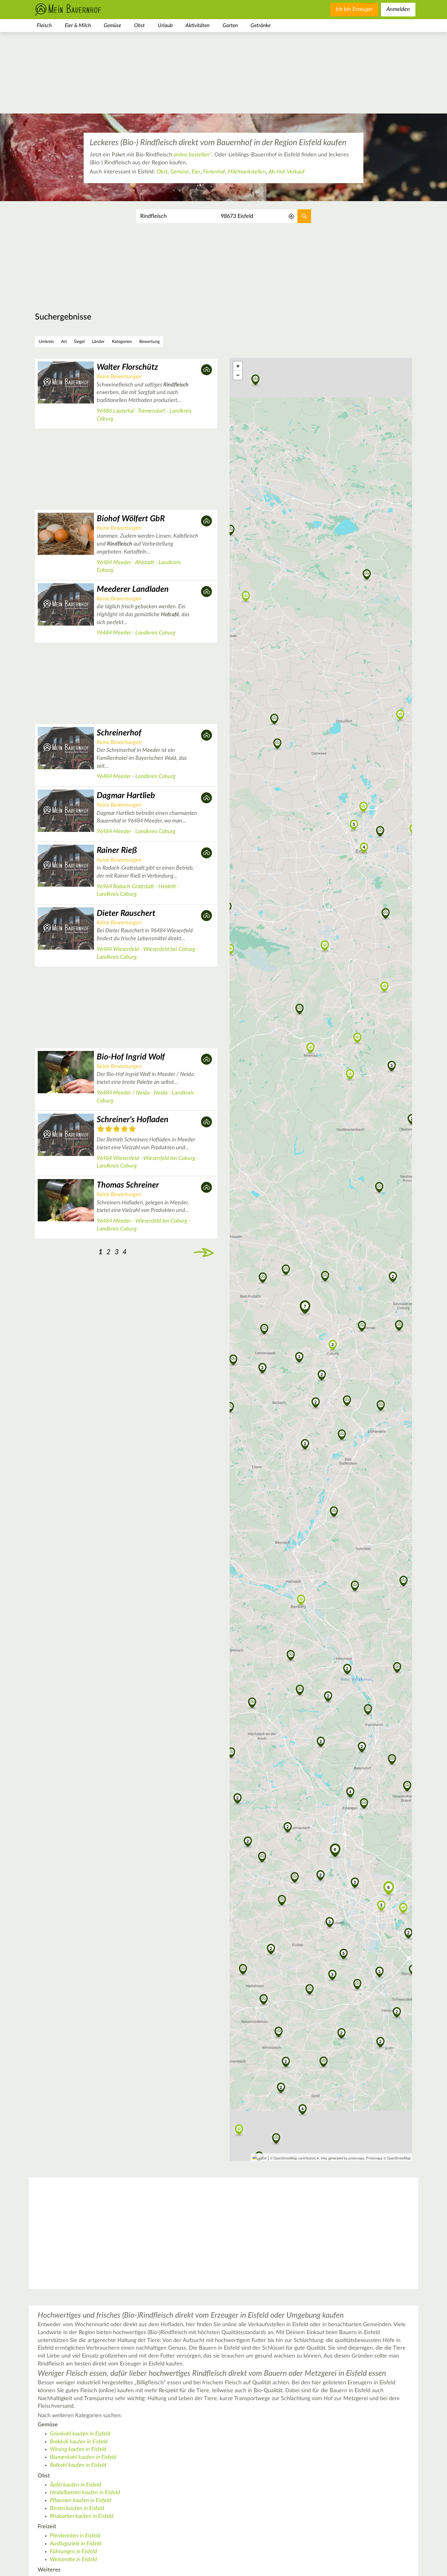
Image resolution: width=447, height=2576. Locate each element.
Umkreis (46, 342)
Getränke (261, 25)
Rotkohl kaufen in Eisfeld (78, 2465)
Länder (98, 342)
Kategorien (122, 342)
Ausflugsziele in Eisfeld (76, 2544)
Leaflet (261, 2158)
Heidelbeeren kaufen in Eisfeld (85, 2493)
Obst (139, 25)
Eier (196, 172)
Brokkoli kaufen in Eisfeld (79, 2442)
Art (64, 342)
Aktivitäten (198, 25)
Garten (230, 25)
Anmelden (398, 9)
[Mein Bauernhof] (78, 10)
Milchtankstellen (247, 172)
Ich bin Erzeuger (354, 9)
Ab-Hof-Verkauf (287, 172)
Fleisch (44, 25)
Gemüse (112, 25)
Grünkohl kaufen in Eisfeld (80, 2434)
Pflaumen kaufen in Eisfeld (80, 2501)
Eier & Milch (78, 25)
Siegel (79, 342)
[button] (286, 1270)
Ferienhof (214, 172)
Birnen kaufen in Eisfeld (77, 2508)
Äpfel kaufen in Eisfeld (76, 2485)
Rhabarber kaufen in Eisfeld (82, 2516)
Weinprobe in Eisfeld (73, 2560)
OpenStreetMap (399, 2158)
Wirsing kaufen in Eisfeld (78, 2449)
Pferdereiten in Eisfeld (75, 2536)
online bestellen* (193, 155)
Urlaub (165, 25)
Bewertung (149, 342)
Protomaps (374, 2158)
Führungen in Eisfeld (73, 2552)
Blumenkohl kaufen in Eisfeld (83, 2457)
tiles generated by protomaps (343, 2158)
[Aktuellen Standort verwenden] (291, 216)
